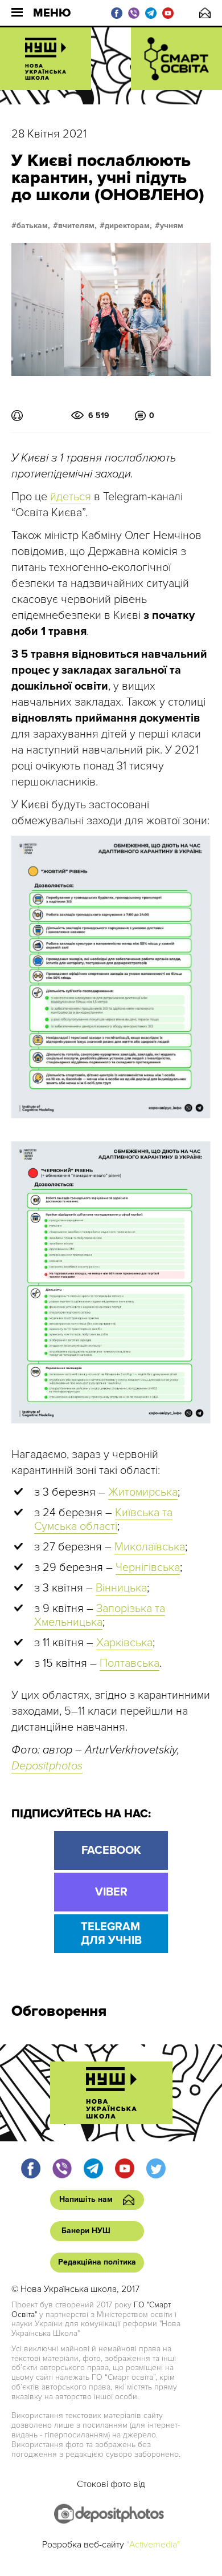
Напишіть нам (205, 13)
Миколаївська (150, 1547)
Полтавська (129, 1663)
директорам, (128, 226)
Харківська (124, 1643)
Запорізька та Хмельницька (100, 1615)
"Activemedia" (153, 2545)
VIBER (111, 1892)
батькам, (33, 226)
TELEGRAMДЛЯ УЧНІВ (111, 1934)
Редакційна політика (97, 2262)
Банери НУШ (86, 2231)
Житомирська (143, 1492)
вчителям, (77, 226)
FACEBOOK (111, 1850)
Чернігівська (148, 1568)
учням (172, 226)
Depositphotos (47, 1766)
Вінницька (121, 1588)
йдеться (71, 497)
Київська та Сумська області (103, 1520)
